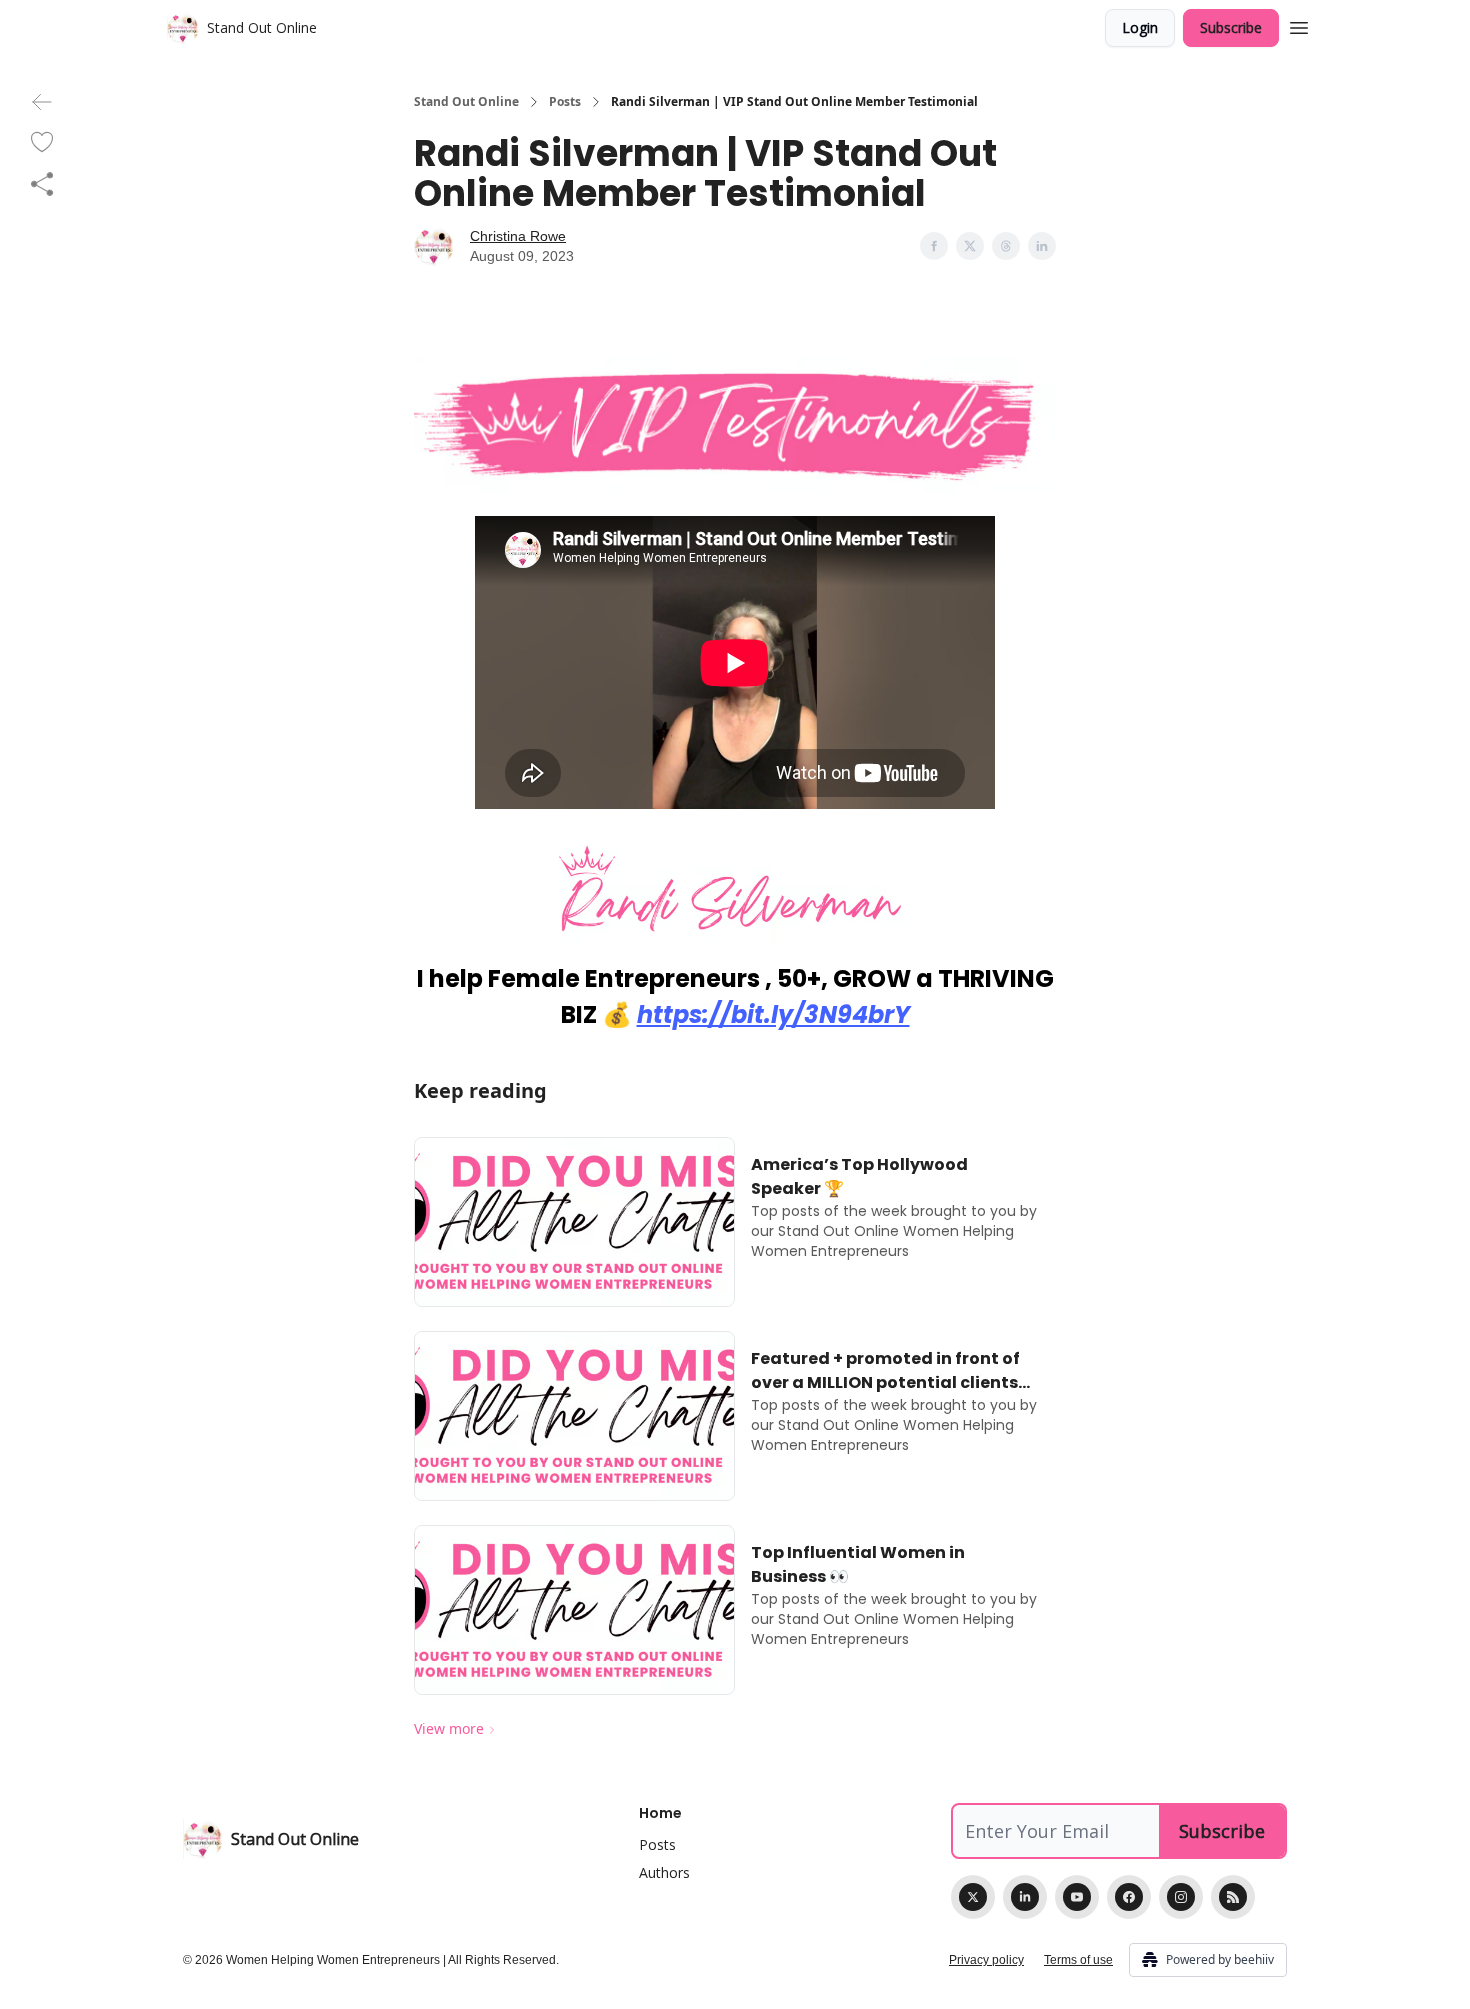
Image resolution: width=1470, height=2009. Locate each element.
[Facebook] (1129, 1897)
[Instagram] (1181, 1897)
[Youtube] (1077, 1897)
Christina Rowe (518, 236)
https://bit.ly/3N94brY (773, 1014)
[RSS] (1233, 1897)
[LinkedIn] (1025, 1897)
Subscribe (1231, 27)
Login (1140, 27)
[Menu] (1299, 25)
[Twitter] (973, 1897)
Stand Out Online (466, 102)
